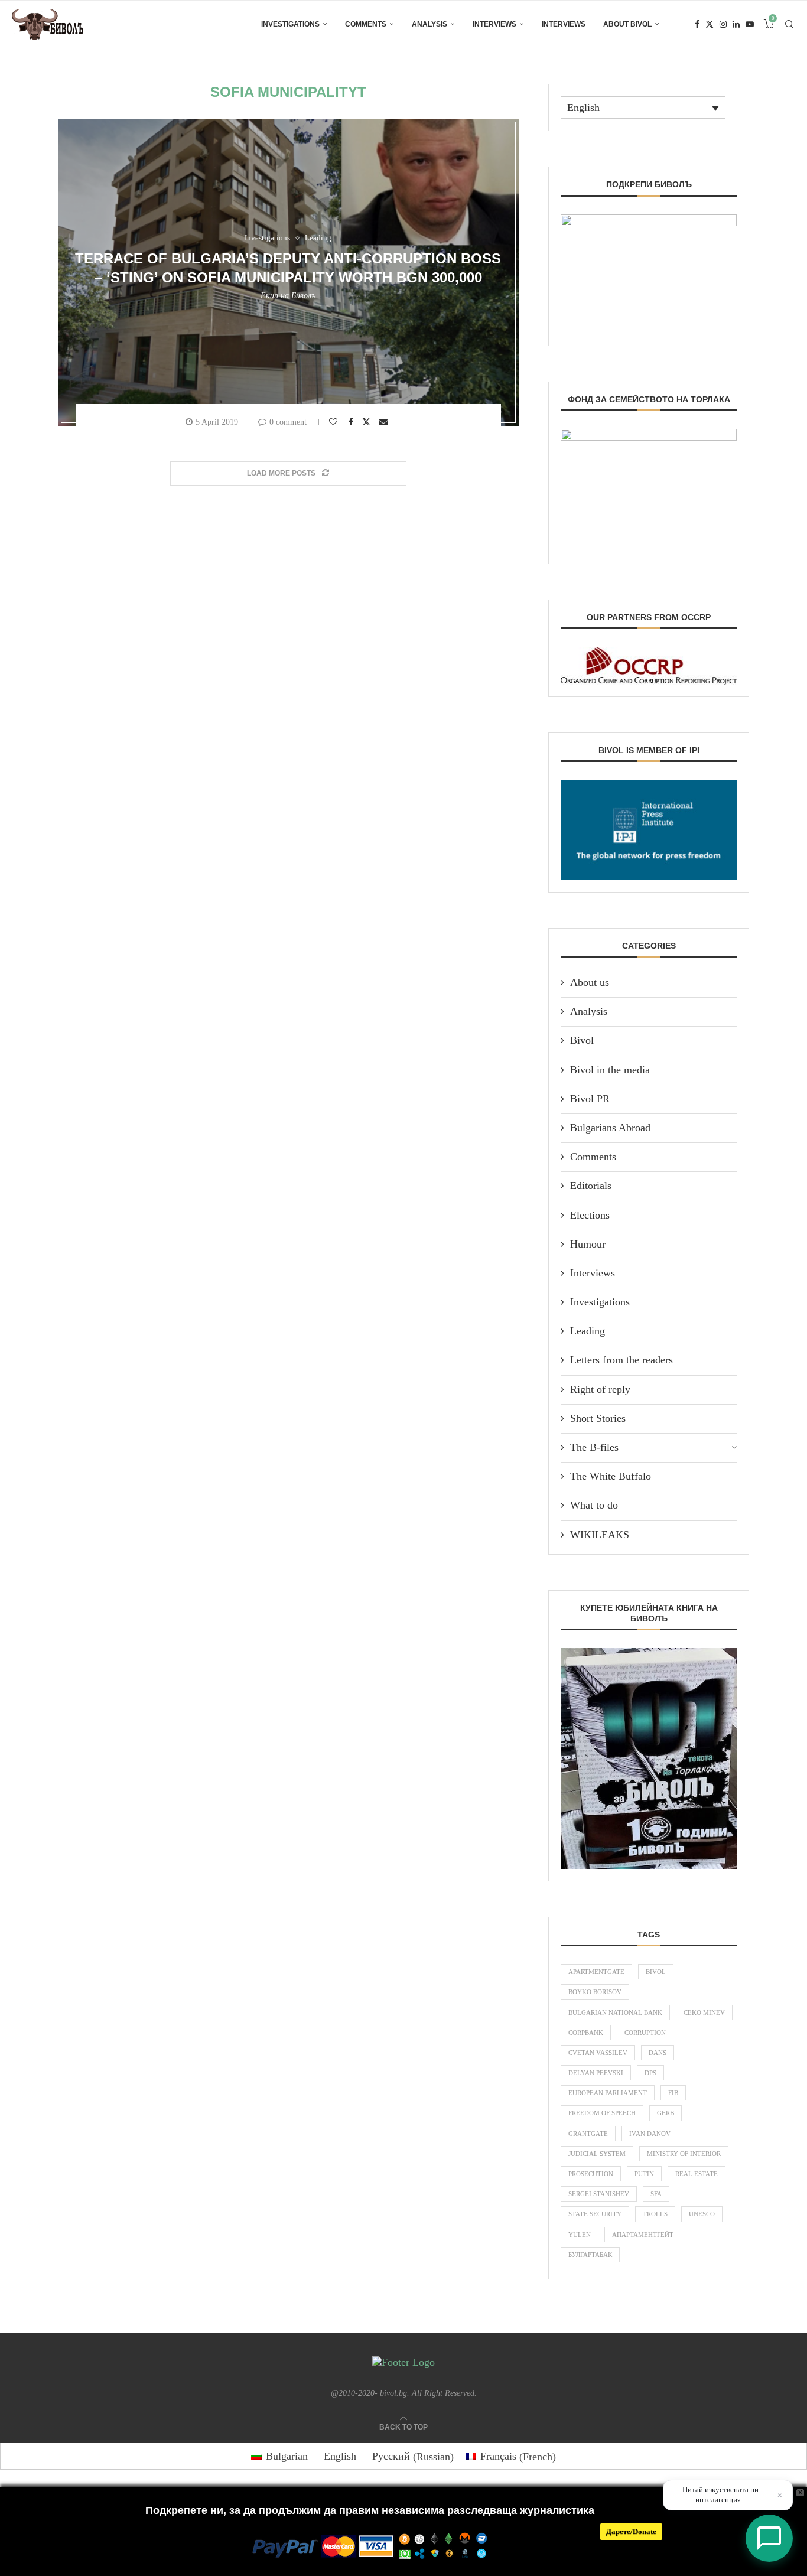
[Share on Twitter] (368, 421)
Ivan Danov (650, 2134)
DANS (658, 2053)
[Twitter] (710, 24)
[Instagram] (723, 24)
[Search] (789, 24)
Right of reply (600, 1389)
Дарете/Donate (631, 2531)
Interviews (494, 24)
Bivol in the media (610, 1070)
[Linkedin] (736, 24)
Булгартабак (590, 2255)
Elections (590, 1215)
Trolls (655, 2214)
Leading (588, 1331)
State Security (595, 2214)
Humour (588, 1244)
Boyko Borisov (595, 1992)
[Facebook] (697, 24)
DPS (650, 2073)
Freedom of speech (602, 2113)
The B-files (594, 1447)
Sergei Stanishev (599, 2194)
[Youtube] (750, 24)
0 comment (288, 422)
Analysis (429, 24)
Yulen (580, 2235)
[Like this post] (335, 422)
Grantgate (588, 2134)
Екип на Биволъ (288, 296)
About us (590, 982)
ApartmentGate (596, 1972)
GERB (666, 2113)
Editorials (591, 1186)
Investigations (290, 24)
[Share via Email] (385, 422)
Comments (366, 24)
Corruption (645, 2033)
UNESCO (702, 2214)
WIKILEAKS (600, 1535)
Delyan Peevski (596, 2073)
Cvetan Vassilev (598, 2053)
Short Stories (598, 1418)
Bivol (582, 1040)
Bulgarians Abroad (610, 1128)
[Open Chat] (769, 2538)
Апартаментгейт (643, 2235)
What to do (594, 1505)
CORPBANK (586, 2033)
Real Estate (697, 2174)
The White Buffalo (611, 1476)
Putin (644, 2174)
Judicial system (597, 2154)
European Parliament (608, 2093)
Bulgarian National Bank (615, 2012)
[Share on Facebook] (352, 422)
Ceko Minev (704, 2012)
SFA (656, 2194)
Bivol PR (590, 1099)
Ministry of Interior (684, 2154)
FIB (673, 2093)
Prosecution (591, 2174)
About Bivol (627, 24)
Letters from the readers (621, 1360)
